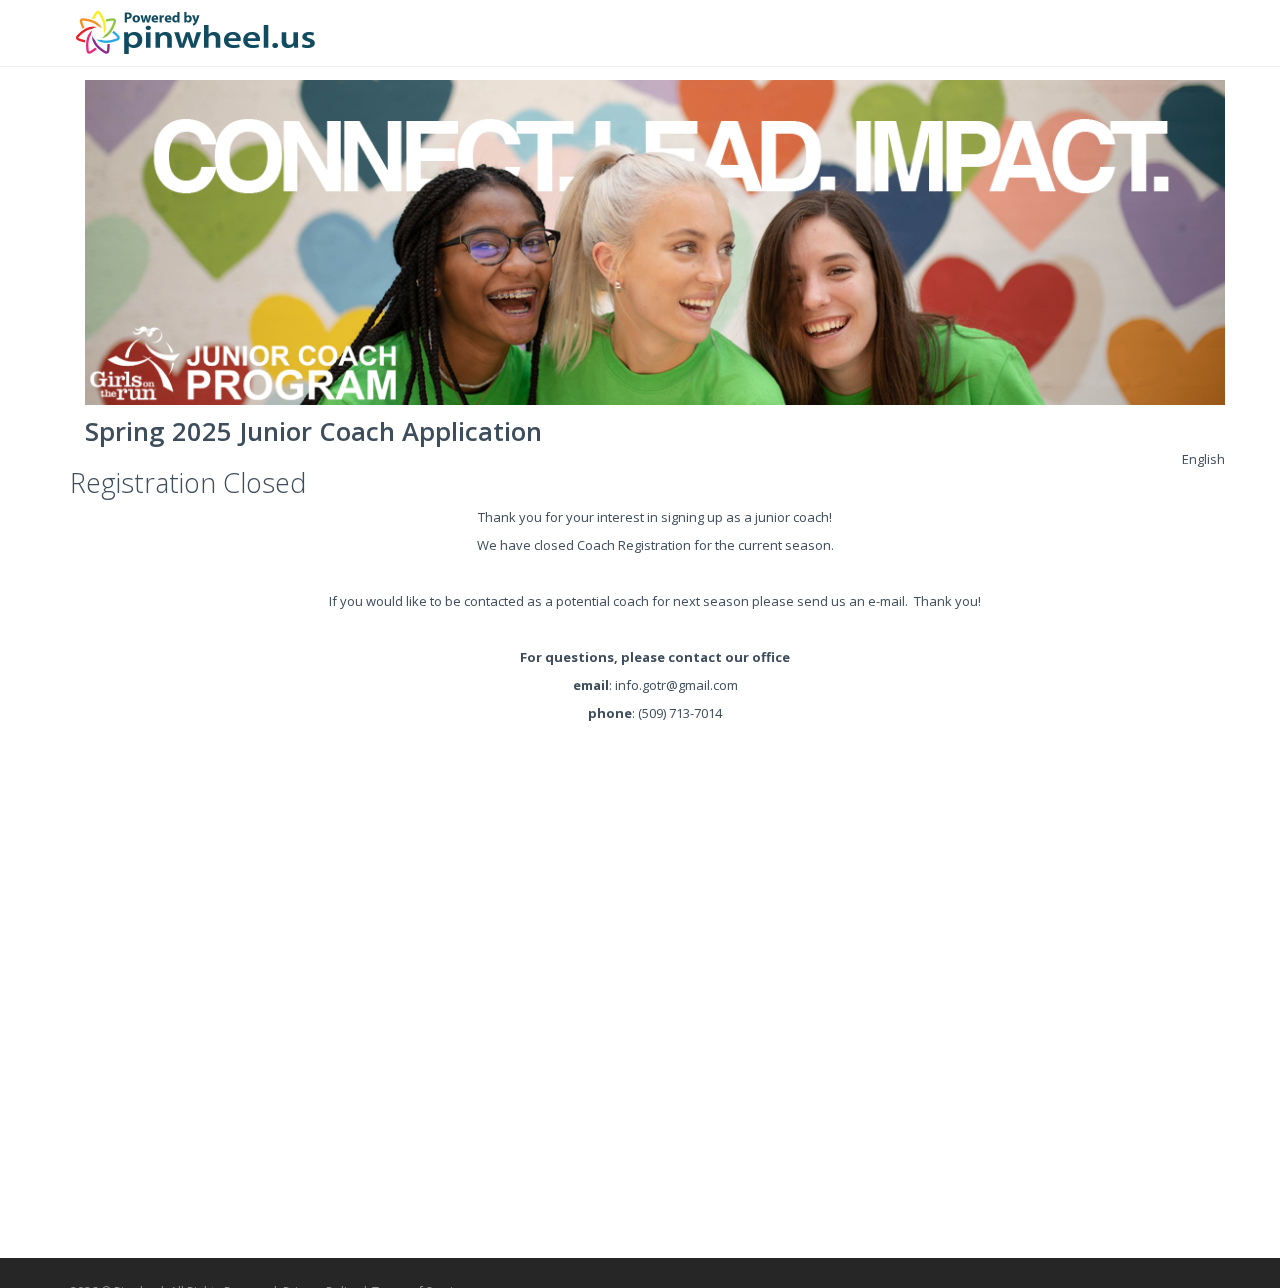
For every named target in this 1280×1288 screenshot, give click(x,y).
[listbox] (1203, 459)
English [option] (1203, 459)
